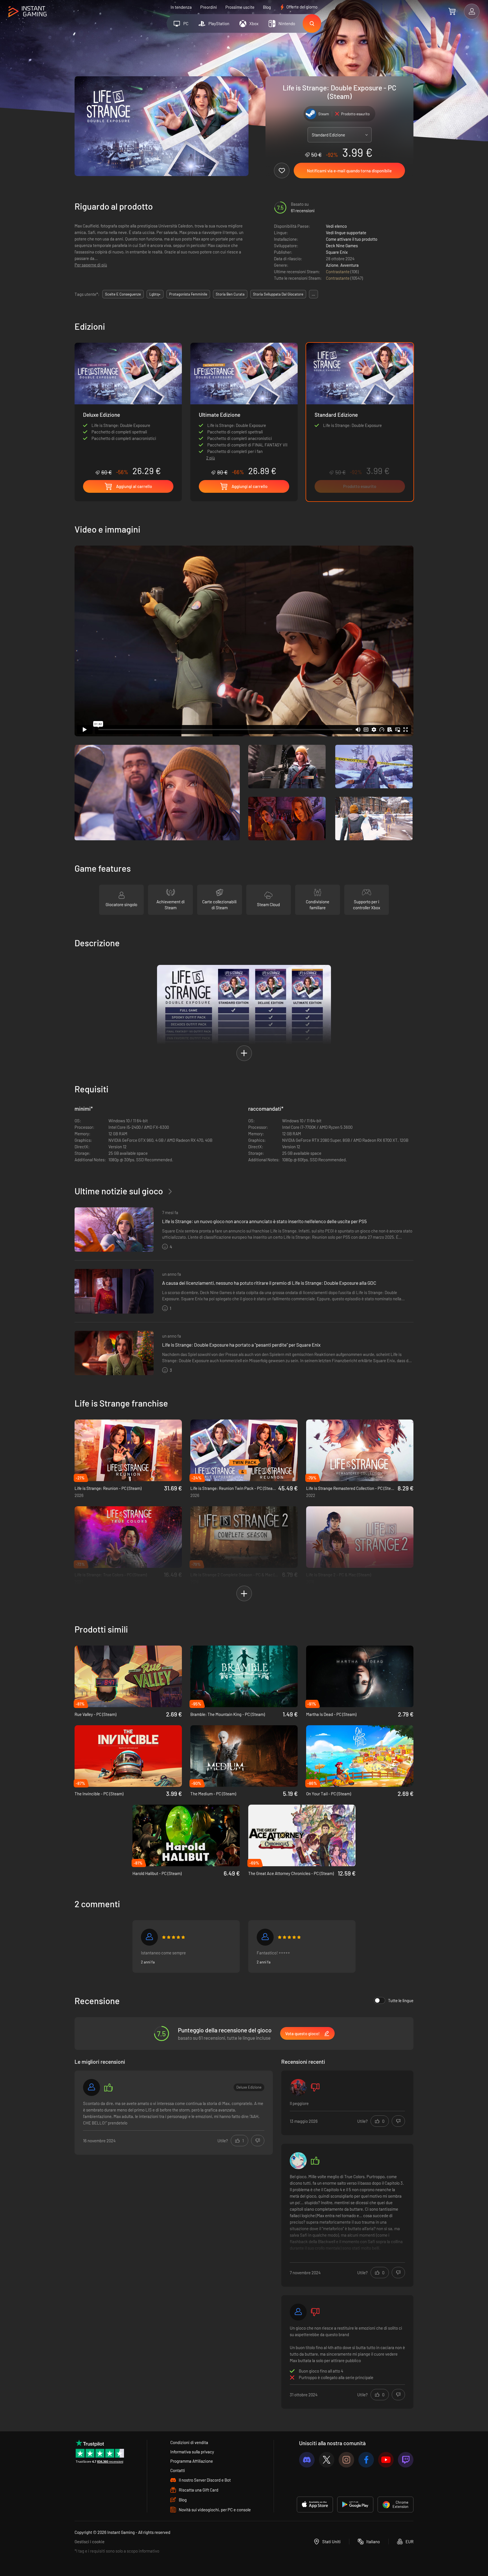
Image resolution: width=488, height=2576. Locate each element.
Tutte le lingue (401, 2000)
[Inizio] (28, 12)
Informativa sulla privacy (192, 2452)
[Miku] (298, 2161)
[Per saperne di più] (347, 2216)
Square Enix (337, 252)
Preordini (209, 7)
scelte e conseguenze (123, 294)
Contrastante (338, 272)
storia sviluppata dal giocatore (278, 294)
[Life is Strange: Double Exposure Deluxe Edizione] (128, 409)
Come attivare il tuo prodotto (352, 239)
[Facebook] (366, 2460)
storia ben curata (230, 294)
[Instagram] (346, 2460)
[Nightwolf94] (149, 1937)
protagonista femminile (188, 294)
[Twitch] (406, 2460)
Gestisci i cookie (90, 2542)
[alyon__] (298, 2087)
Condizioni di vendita (189, 2442)
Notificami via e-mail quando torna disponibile (349, 171)
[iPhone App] (315, 2505)
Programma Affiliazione (192, 2461)
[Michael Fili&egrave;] (298, 2312)
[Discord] (307, 2460)
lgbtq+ (155, 294)
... (313, 294)
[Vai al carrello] (452, 11)
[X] (327, 2460)
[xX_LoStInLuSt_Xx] (265, 1937)
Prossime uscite (240, 7)
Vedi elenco (336, 226)
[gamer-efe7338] (91, 2087)
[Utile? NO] (258, 2141)
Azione (332, 265)
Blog (267, 7)
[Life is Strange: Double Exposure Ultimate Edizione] (244, 397)
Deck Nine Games (342, 246)
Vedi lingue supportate (346, 233)
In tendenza (181, 7)
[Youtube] (386, 2460)
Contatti (178, 2470)
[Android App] (355, 2505)
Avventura (349, 265)
